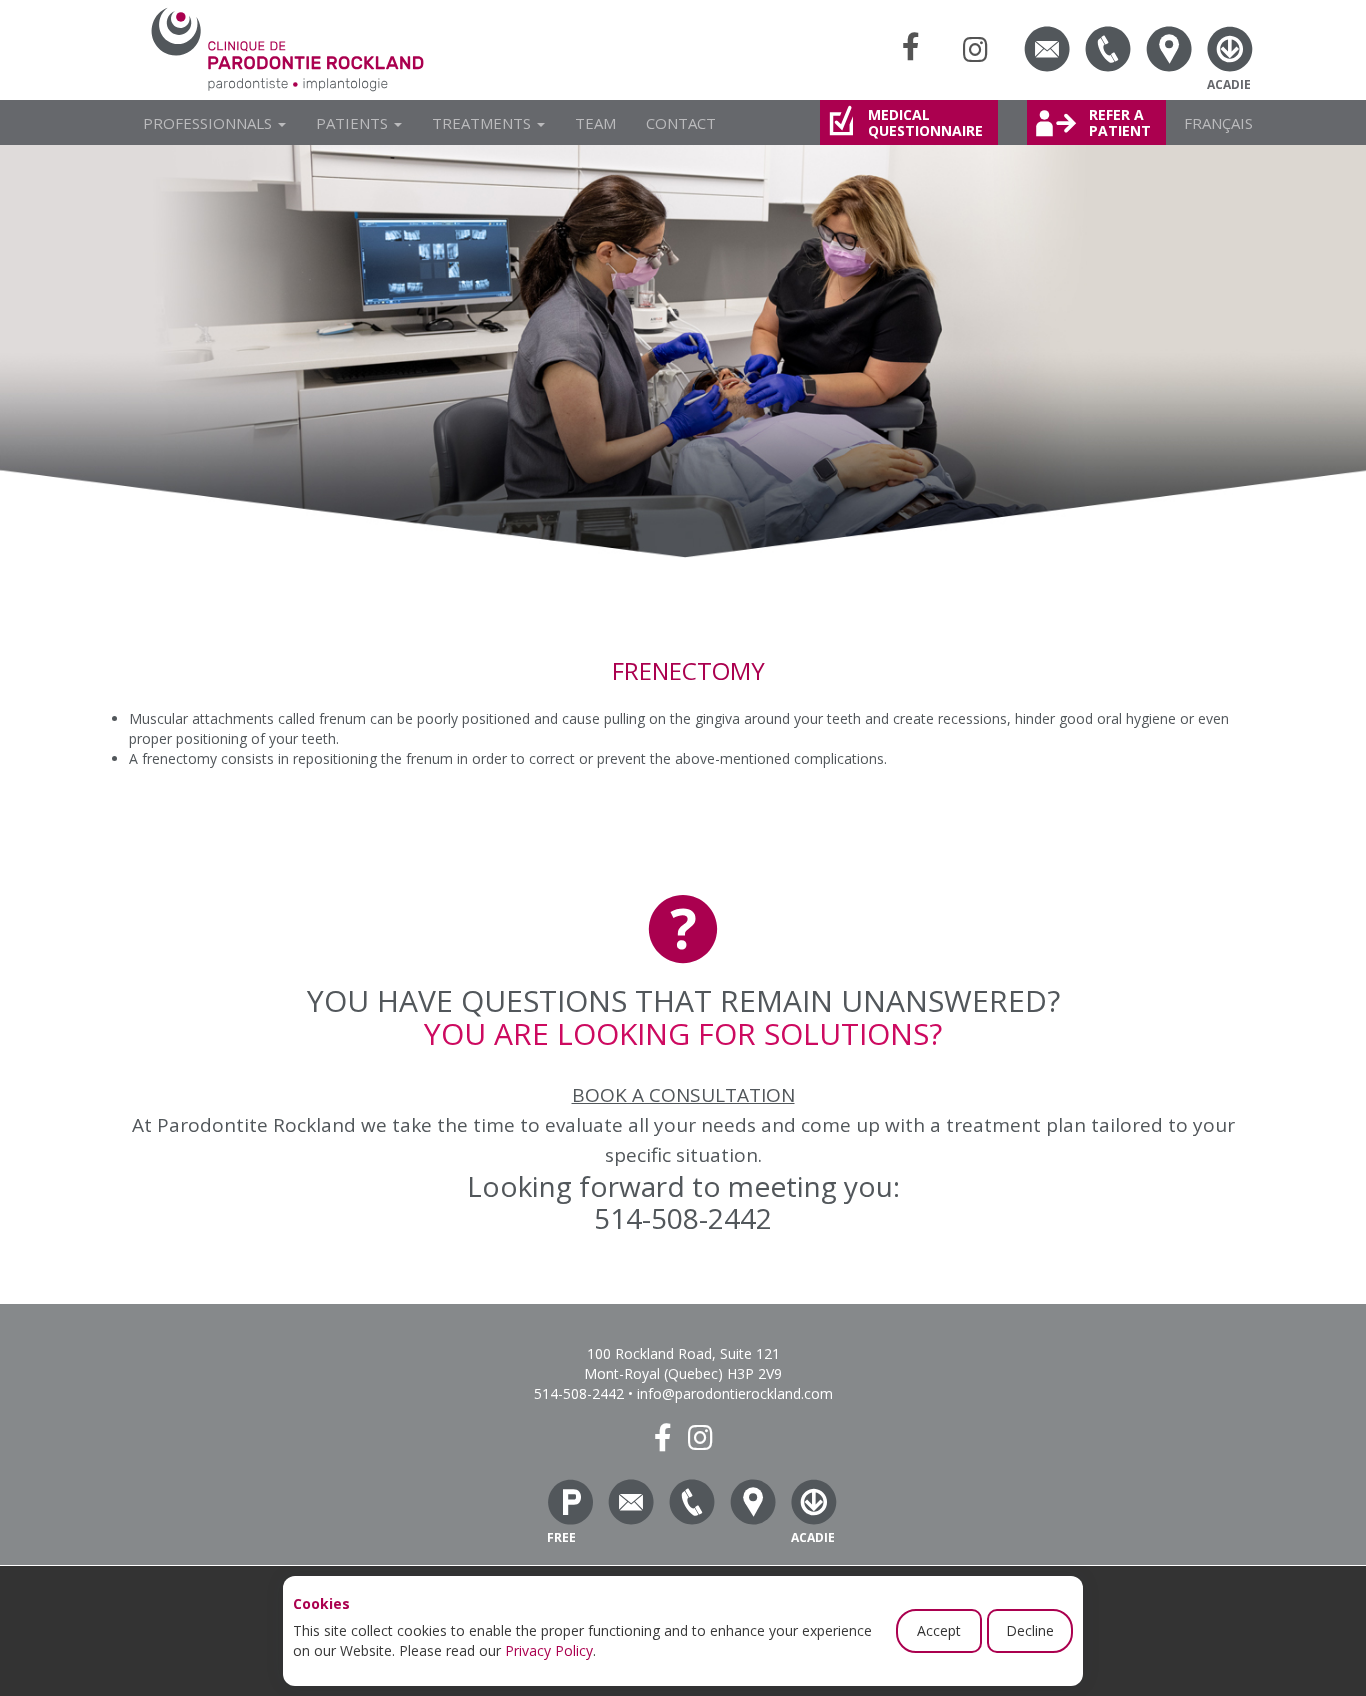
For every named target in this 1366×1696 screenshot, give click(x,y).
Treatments (483, 123)
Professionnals (209, 123)
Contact (681, 123)
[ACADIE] (1230, 49)
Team (595, 123)
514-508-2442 (683, 1218)
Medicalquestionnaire (925, 122)
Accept (939, 1630)
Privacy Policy (549, 1650)
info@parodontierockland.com (735, 1393)
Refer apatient (1120, 122)
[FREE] (570, 1502)
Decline (1030, 1630)
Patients (354, 123)
